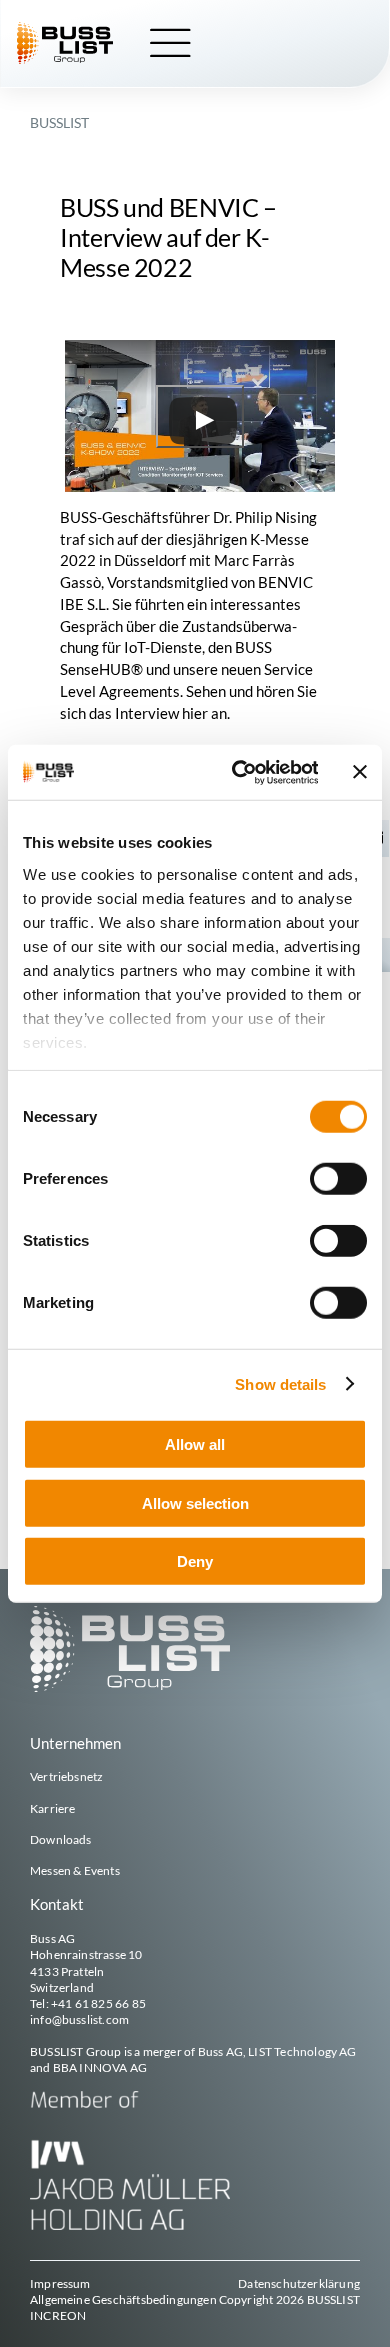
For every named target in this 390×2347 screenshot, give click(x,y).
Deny (195, 1561)
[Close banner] (360, 772)
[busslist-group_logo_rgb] (65, 29)
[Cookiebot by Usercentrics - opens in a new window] (238, 772)
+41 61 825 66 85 (98, 2003)
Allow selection (195, 1502)
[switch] (338, 1179)
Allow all (195, 1444)
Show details (280, 1383)
